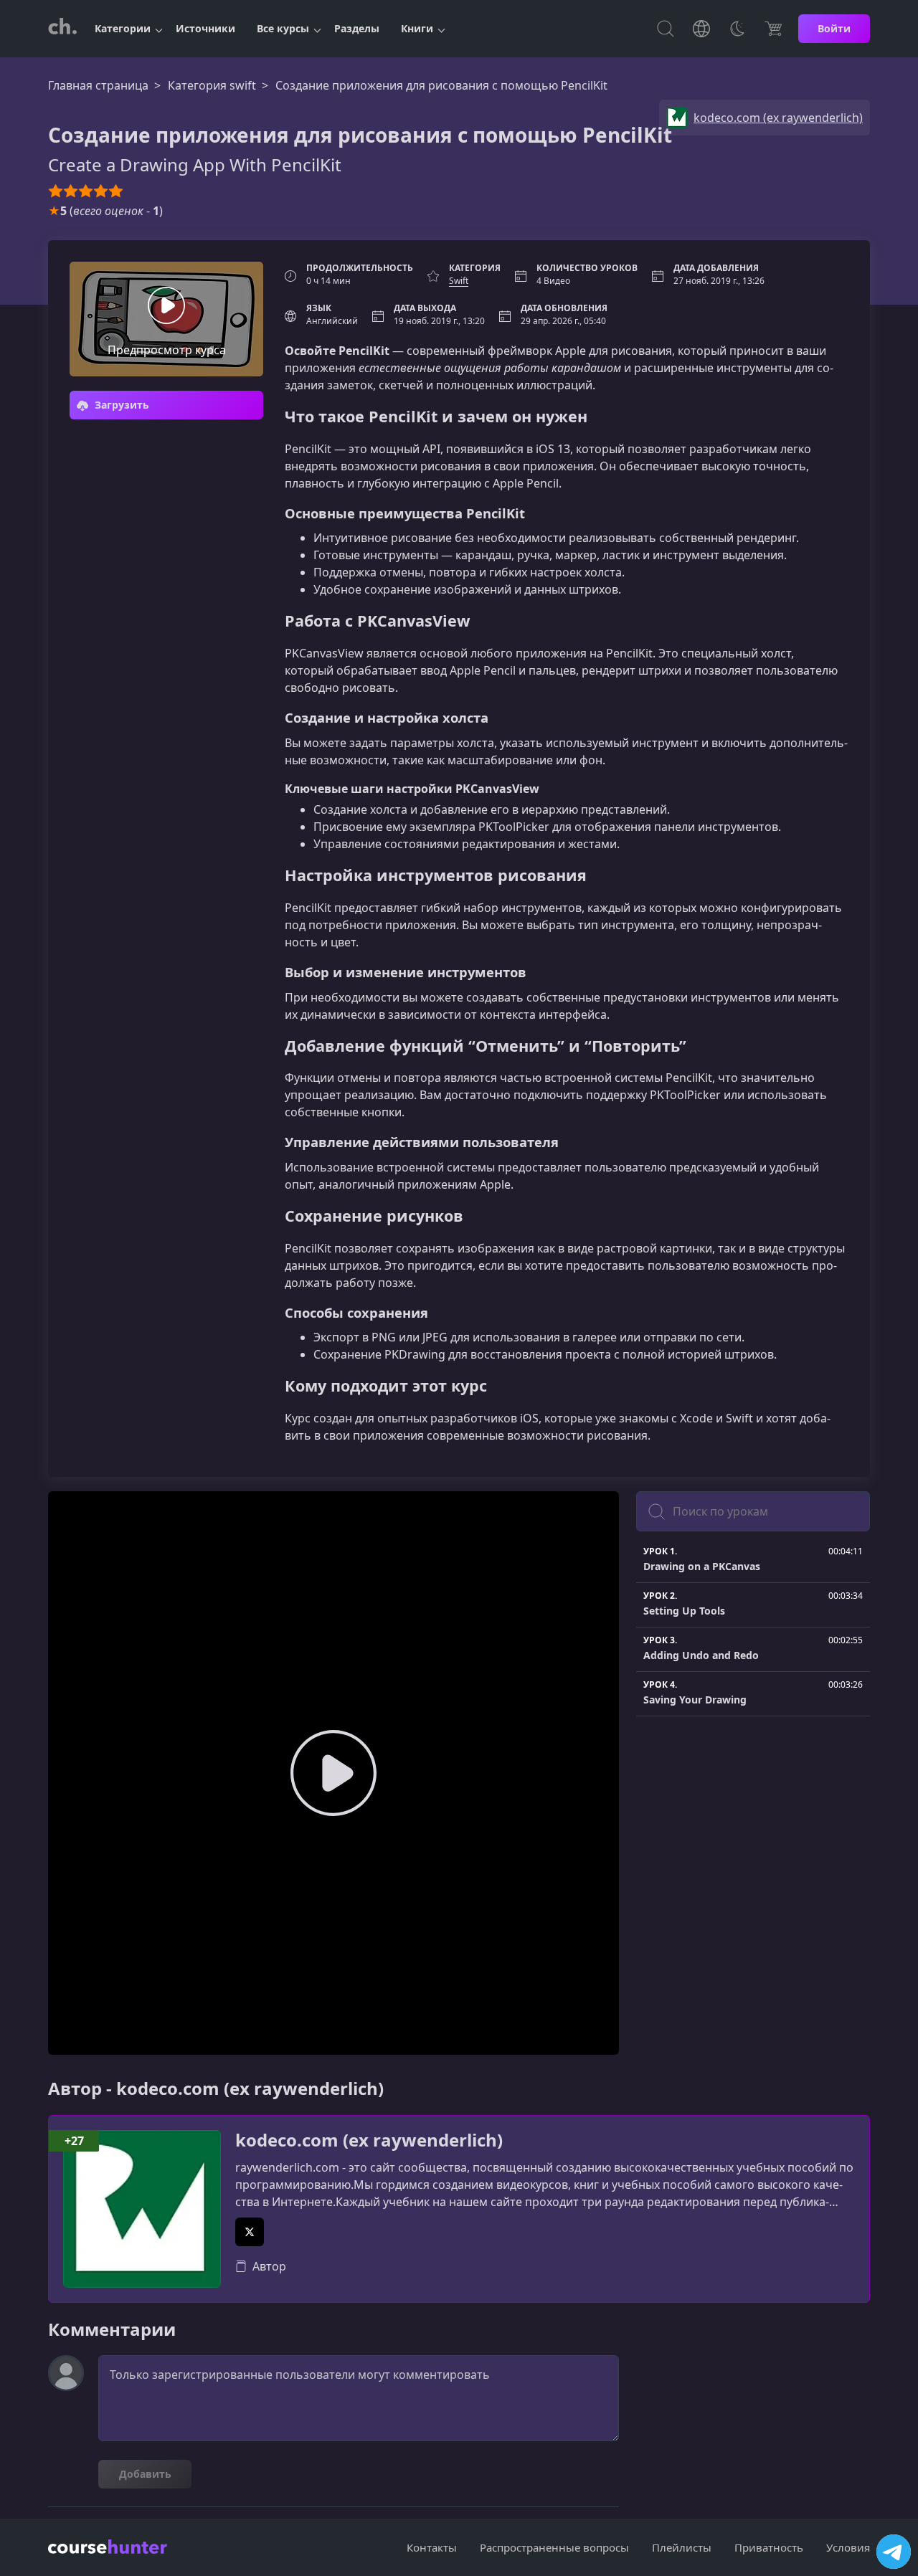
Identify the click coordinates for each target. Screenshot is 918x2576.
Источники (205, 28)
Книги (417, 28)
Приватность (769, 2547)
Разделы (357, 28)
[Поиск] (666, 29)
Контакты (432, 2547)
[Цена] (773, 29)
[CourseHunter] (62, 29)
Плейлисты (682, 2547)
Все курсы (283, 28)
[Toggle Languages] (701, 29)
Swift (459, 281)
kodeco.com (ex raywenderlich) (369, 2140)
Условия (848, 2547)
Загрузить (120, 405)
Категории (123, 28)
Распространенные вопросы (554, 2547)
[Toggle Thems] (737, 29)
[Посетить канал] (894, 2552)
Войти (834, 28)
